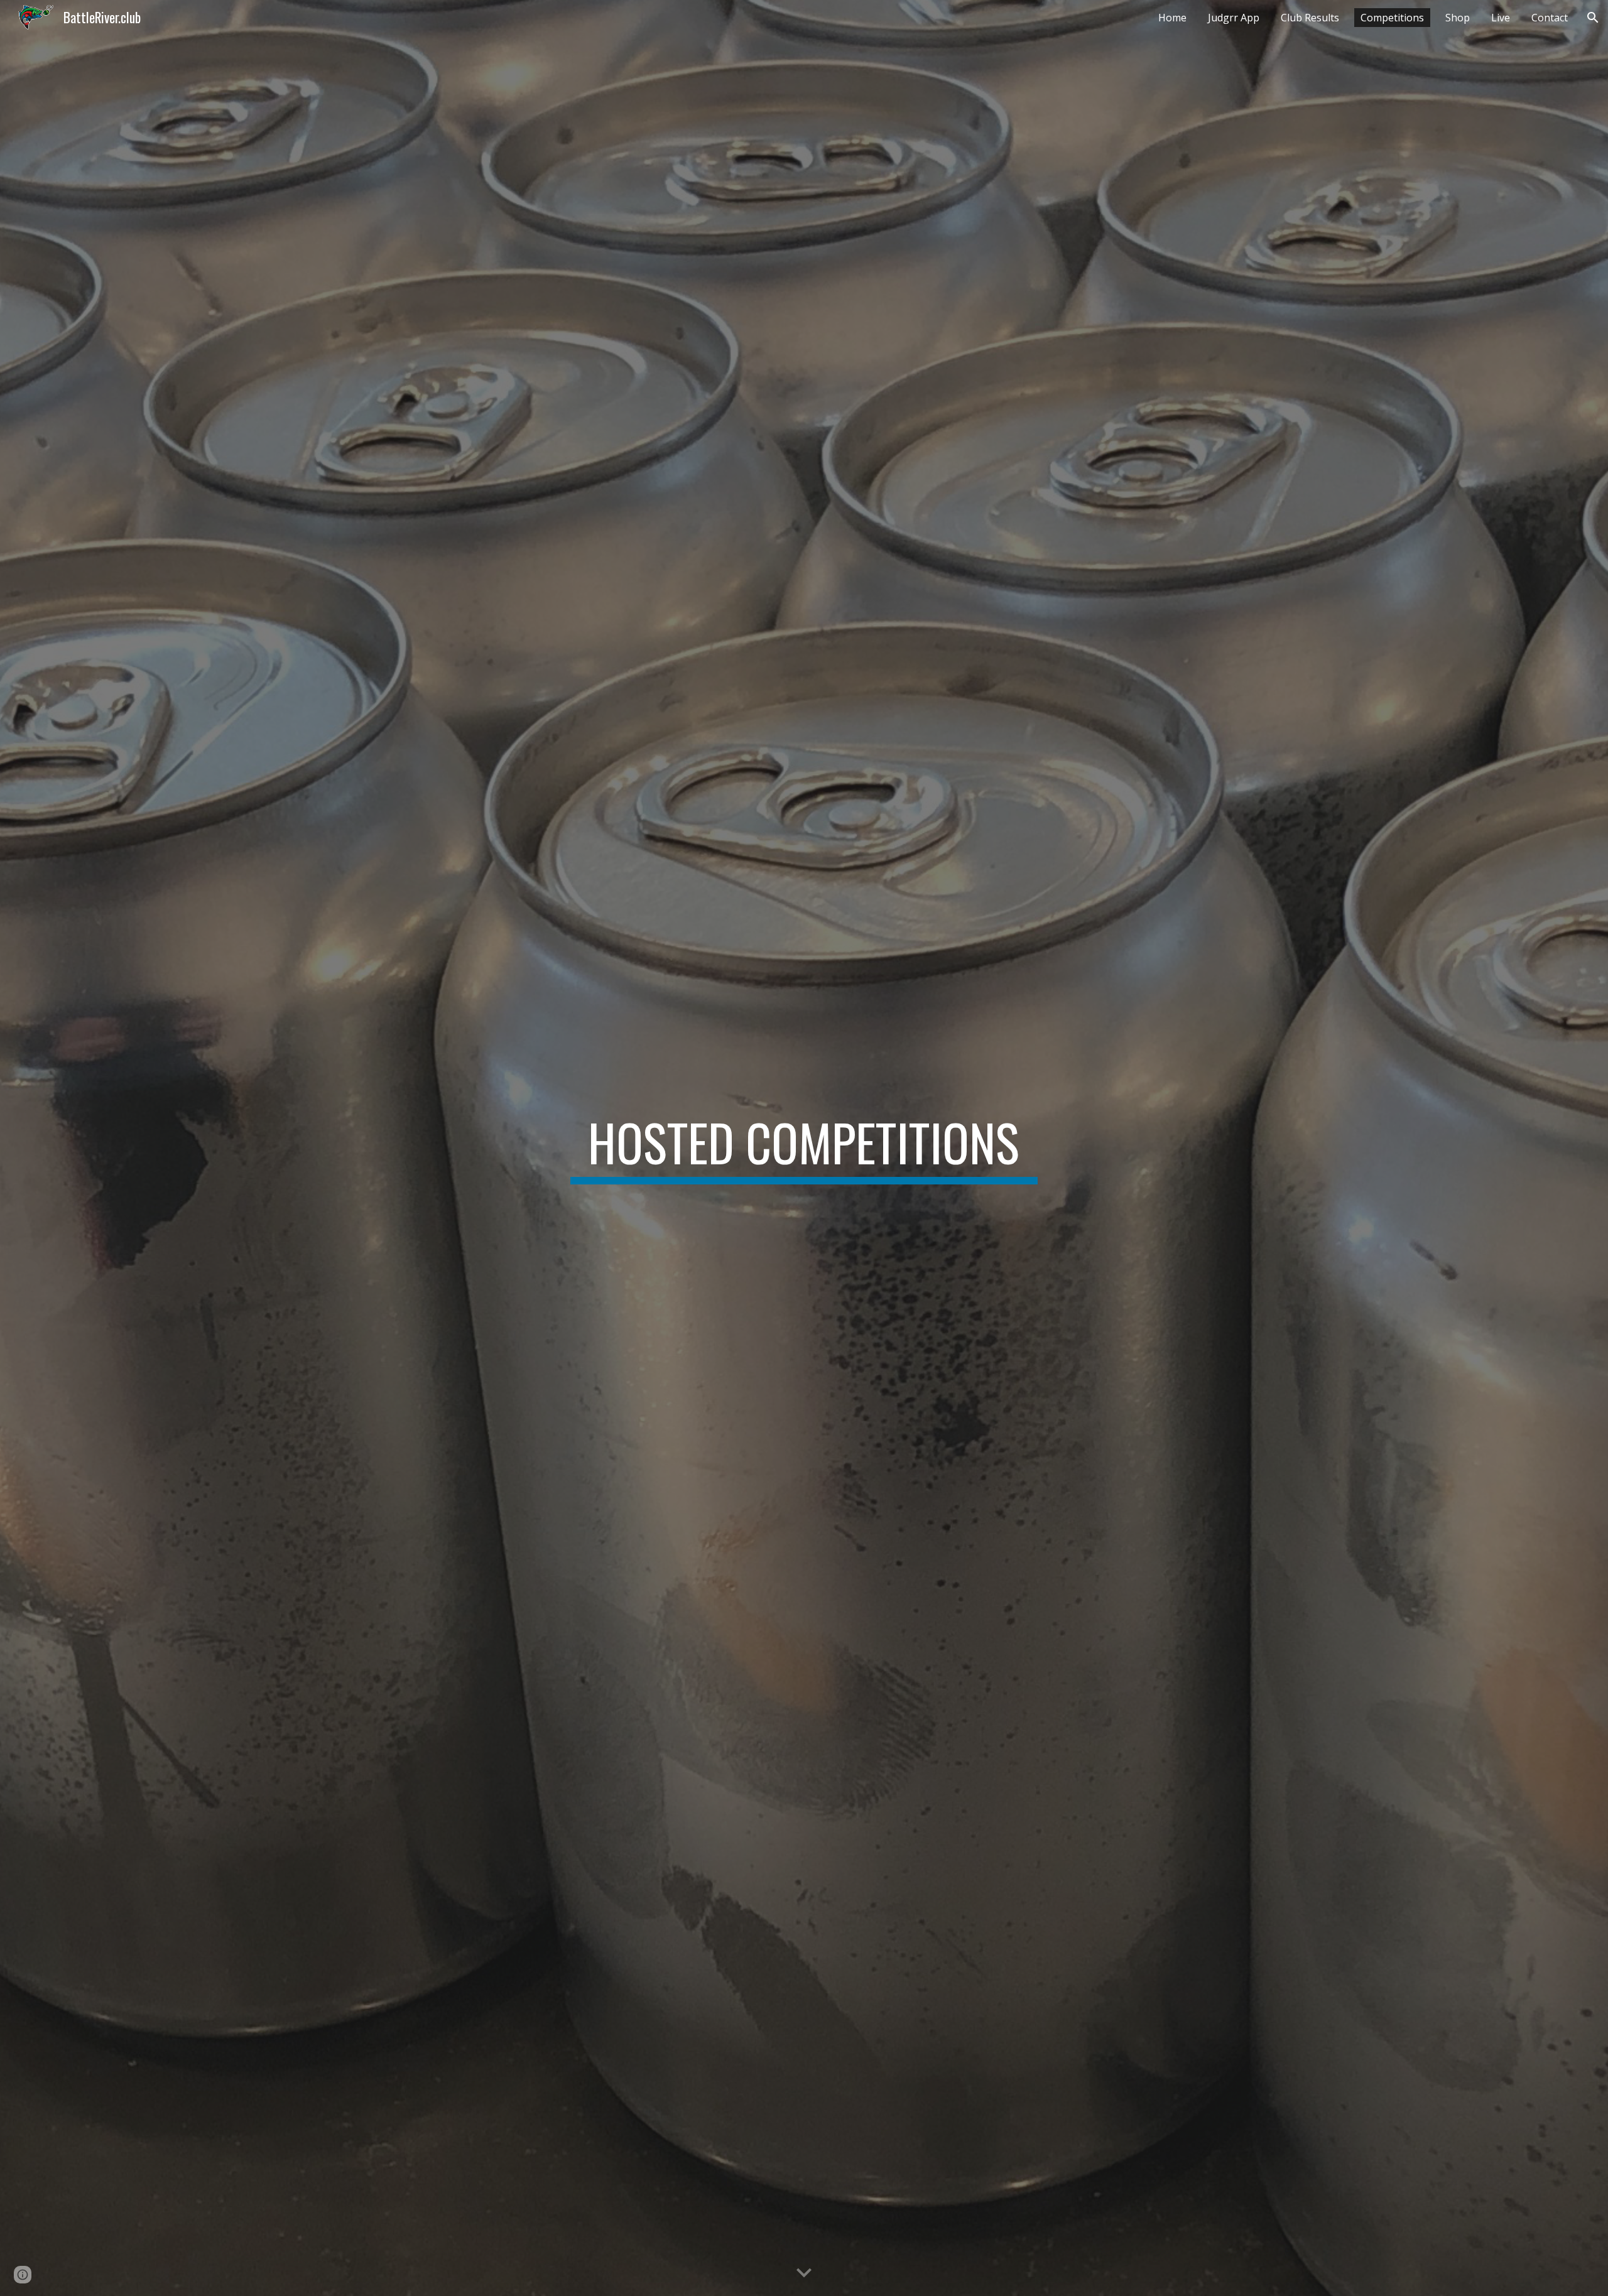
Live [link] (1501, 18)
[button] (1593, 18)
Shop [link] (1458, 18)
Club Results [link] (1310, 18)
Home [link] (1172, 18)
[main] (804, 1148)
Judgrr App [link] (1234, 18)
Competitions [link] (1392, 18)
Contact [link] (1550, 18)
